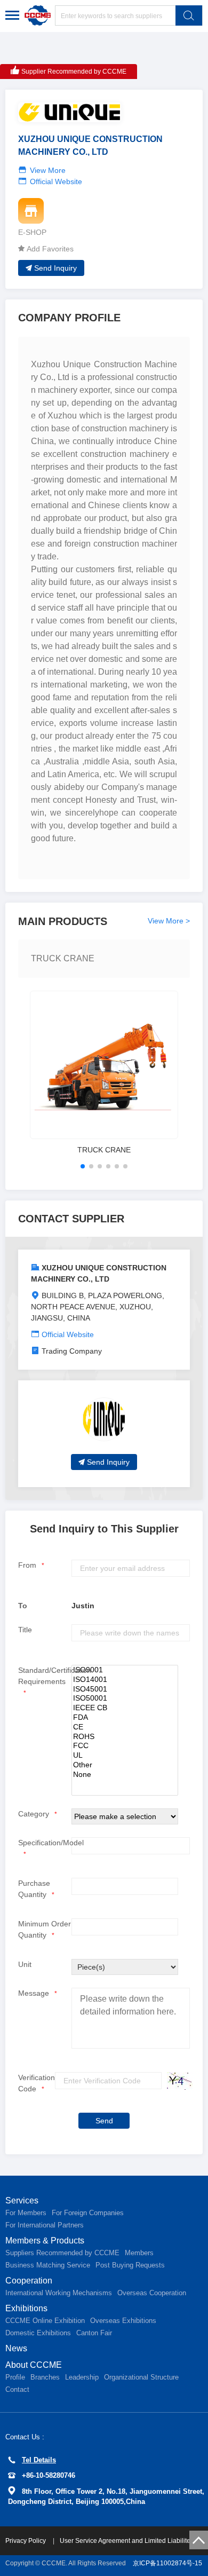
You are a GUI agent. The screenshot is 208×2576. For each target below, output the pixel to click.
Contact (17, 2389)
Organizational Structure (141, 2377)
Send (104, 2121)
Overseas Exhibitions (123, 2321)
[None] (125, 1775)
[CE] (125, 1727)
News (16, 2348)
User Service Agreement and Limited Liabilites (127, 2541)
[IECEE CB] (125, 1708)
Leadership (82, 2377)
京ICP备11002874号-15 (167, 2563)
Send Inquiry (55, 268)
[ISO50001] (125, 1698)
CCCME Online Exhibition (45, 2321)
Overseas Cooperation (152, 2293)
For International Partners (45, 2225)
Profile (15, 2377)
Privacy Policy (26, 2541)
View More (48, 170)
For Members (26, 2213)
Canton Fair (94, 2333)
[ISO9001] (125, 1670)
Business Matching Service (48, 2265)
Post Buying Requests (130, 2265)
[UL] (125, 1756)
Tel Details (39, 2460)
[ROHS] (125, 1737)
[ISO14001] (125, 1680)
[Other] (125, 1765)
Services (22, 2200)
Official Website (56, 181)
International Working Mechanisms (59, 2293)
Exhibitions (26, 2308)
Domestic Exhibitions (38, 2333)
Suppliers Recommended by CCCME (62, 2253)
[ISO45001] (125, 1689)
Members (139, 2253)
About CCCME (34, 2365)
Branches (45, 2377)
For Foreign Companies (88, 2213)
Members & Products (45, 2241)
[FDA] (125, 1718)
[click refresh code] (177, 2081)
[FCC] (125, 1746)
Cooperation (29, 2281)
